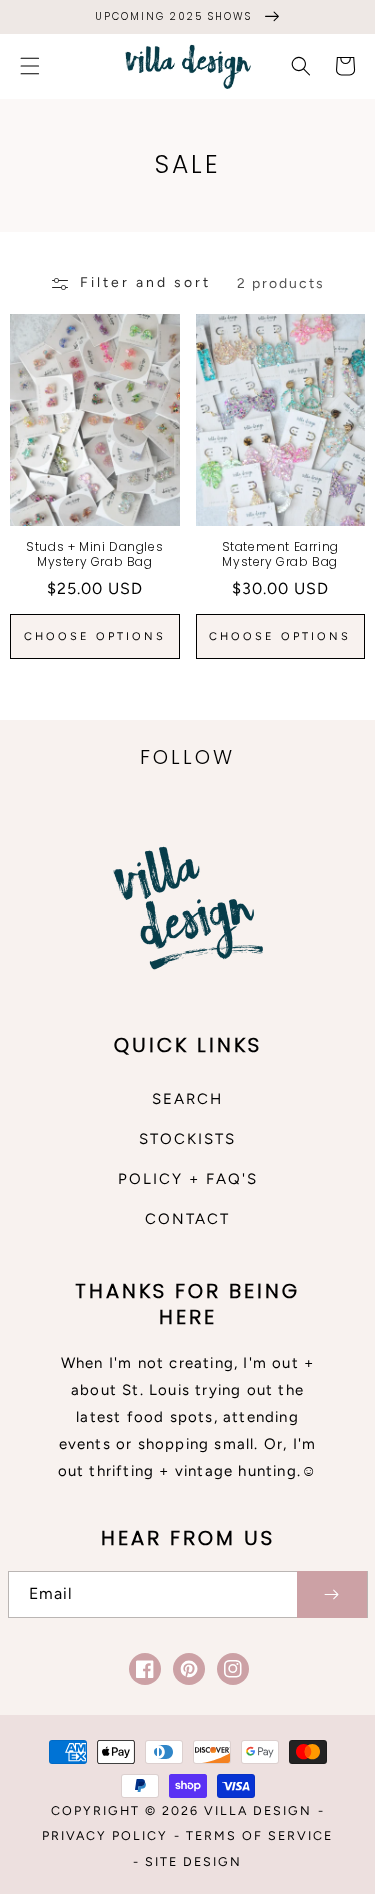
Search (187, 1099)
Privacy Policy (105, 1835)
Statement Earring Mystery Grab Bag (280, 554)
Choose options (95, 636)
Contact (187, 1219)
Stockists (187, 1139)
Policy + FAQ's (188, 1179)
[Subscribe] (332, 1594)
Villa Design (258, 1810)
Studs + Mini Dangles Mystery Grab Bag (94, 554)
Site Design (193, 1861)
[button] (30, 66)
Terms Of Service (259, 1835)
